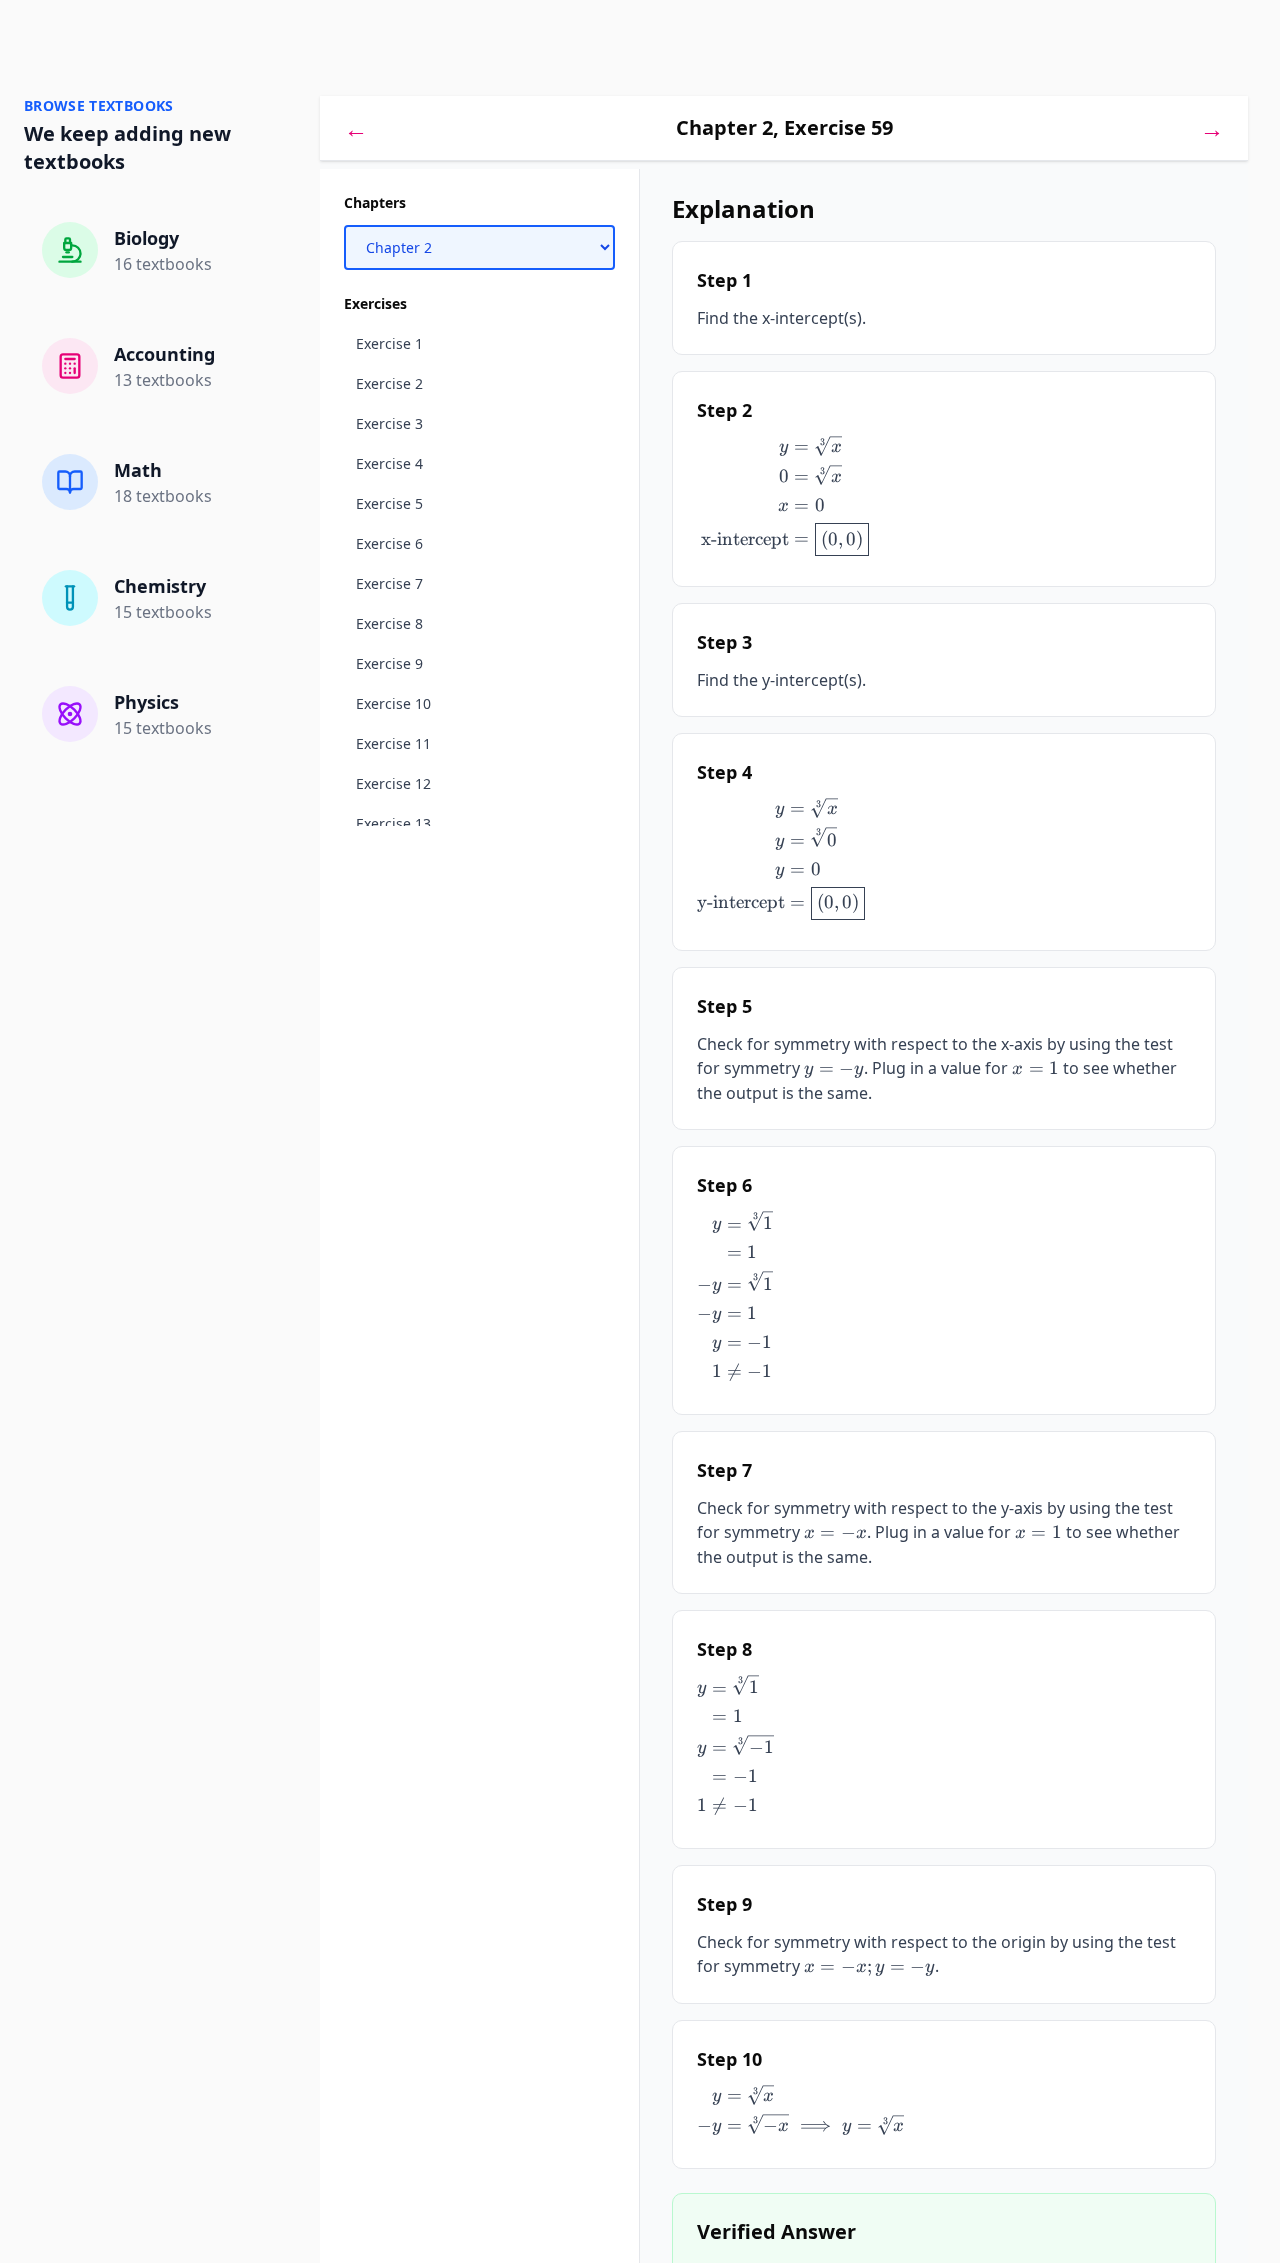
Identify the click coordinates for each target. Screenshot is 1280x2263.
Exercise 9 (389, 663)
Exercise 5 (389, 503)
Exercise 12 (393, 783)
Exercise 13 (393, 823)
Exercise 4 (389, 463)
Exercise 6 (389, 543)
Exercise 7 (389, 583)
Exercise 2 (389, 383)
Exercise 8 (389, 623)
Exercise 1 (389, 343)
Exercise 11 (393, 743)
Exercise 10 (393, 703)
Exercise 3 (389, 423)
